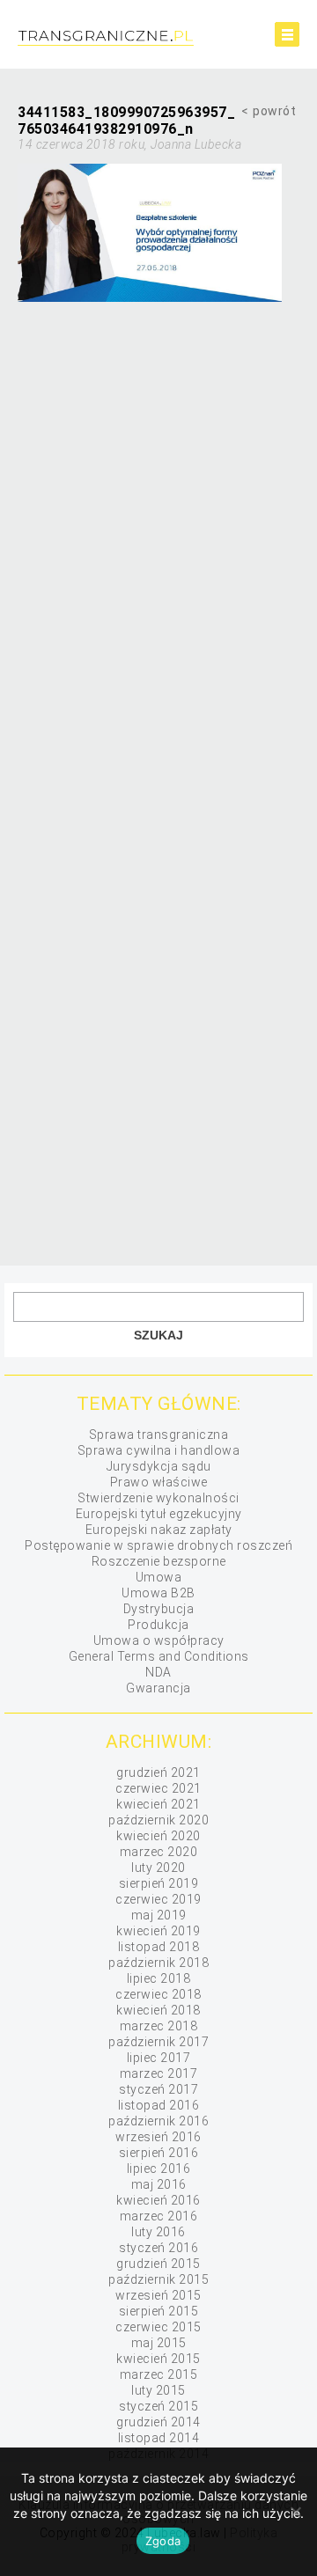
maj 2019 (159, 1915)
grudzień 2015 (158, 2264)
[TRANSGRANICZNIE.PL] (146, 39)
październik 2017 (158, 2042)
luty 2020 (158, 1868)
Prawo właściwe (159, 1482)
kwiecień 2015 (158, 2359)
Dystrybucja (159, 1609)
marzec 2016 (159, 2216)
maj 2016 (159, 2184)
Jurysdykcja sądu (159, 1466)
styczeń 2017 (158, 2089)
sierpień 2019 (159, 1883)
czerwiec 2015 (158, 2327)
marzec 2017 (159, 2073)
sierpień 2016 (159, 2153)
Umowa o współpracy (159, 1640)
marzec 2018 (159, 2026)
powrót (274, 111)
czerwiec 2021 (158, 1788)
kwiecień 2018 (158, 2010)
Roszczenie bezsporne (159, 1561)
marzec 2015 (159, 2374)
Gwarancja (158, 1688)
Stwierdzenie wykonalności (158, 1498)
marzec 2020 (159, 1852)
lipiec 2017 (159, 2058)
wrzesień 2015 (158, 2295)
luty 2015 (158, 2390)
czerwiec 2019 (158, 1899)
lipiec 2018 (159, 1978)
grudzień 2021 (158, 1772)
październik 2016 (158, 2121)
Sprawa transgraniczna (159, 1435)
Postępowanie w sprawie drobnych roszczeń (158, 1545)
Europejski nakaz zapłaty (159, 1530)
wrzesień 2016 (158, 2137)
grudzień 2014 (158, 2422)
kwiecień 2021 (158, 1804)
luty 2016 (158, 2232)
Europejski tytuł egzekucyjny (159, 1514)
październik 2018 (158, 1963)
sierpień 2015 (159, 2311)
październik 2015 (158, 2279)
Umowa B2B (158, 1593)
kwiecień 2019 (158, 1931)
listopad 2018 (159, 1947)
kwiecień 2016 (158, 2200)
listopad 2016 (159, 2105)
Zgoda (163, 2541)
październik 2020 (158, 1820)
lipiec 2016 (159, 2169)
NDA (158, 1672)
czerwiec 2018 (158, 1994)
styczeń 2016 (158, 2248)
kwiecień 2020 (158, 1836)
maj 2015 (159, 2343)
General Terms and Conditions (159, 1656)
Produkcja (158, 1625)
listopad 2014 (159, 2438)
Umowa (159, 1577)
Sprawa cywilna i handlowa (159, 1450)
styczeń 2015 (158, 2406)
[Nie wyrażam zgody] (295, 2512)
